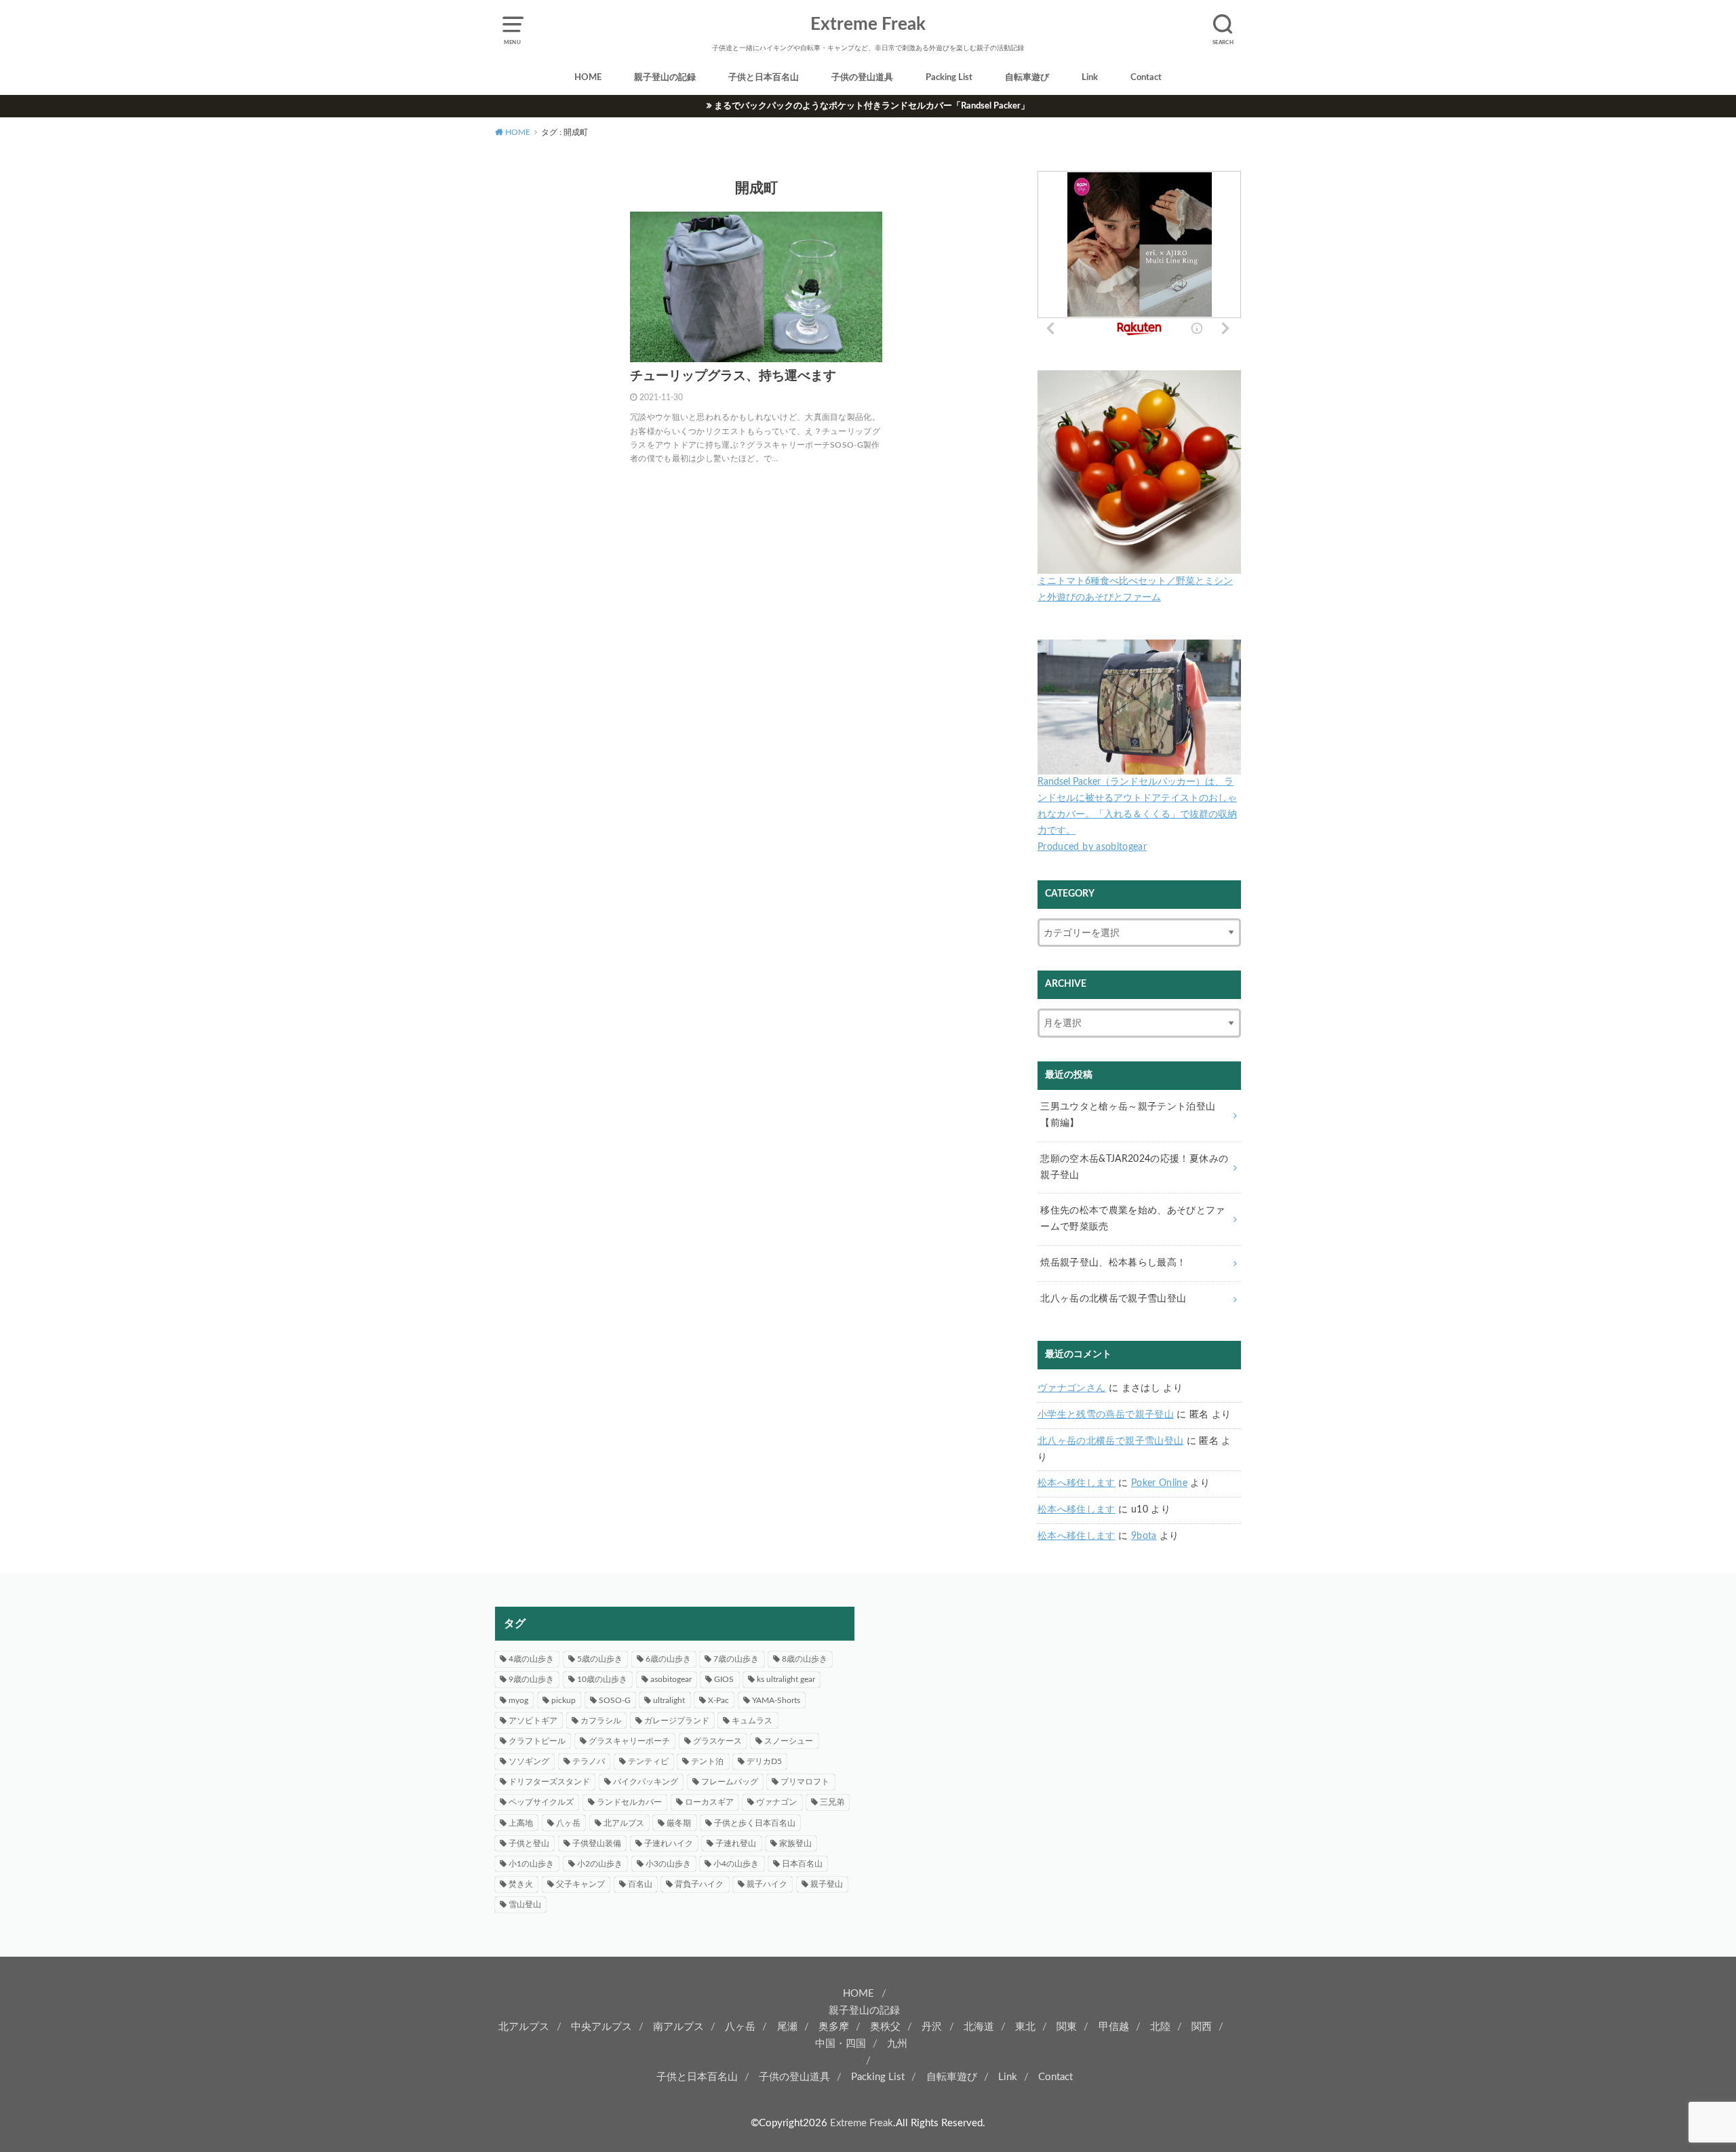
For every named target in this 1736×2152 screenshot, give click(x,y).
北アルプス (624, 1823)
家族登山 (795, 1843)
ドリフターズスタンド (549, 1782)
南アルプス (678, 2027)
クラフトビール (537, 1741)
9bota (1144, 1536)
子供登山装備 (597, 1843)
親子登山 (827, 1884)
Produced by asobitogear (1092, 847)
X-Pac (718, 1700)
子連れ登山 (736, 1843)
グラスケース (717, 1741)
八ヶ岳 (568, 1823)
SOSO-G (615, 1700)
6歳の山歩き (668, 1659)
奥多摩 (834, 2027)
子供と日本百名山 (764, 78)
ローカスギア (709, 1802)
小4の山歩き (736, 1864)
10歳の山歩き (602, 1679)
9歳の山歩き (531, 1679)
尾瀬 (787, 2027)
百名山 (640, 1884)
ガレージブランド (677, 1721)
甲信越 (1114, 2027)
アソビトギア (533, 1721)
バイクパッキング (646, 1782)
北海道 (979, 2027)
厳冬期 (679, 1823)
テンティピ (648, 1761)
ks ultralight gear (786, 1679)
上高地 (521, 1823)
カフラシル (601, 1721)
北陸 (1160, 2027)
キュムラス (752, 1721)
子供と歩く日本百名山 (755, 1823)
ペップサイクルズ (541, 1802)
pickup (564, 1700)
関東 (1067, 2027)
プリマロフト (805, 1782)
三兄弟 (832, 1802)
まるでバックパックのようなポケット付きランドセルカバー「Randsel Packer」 (872, 106)
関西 (1202, 2027)
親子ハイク (767, 1884)
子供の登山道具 (862, 78)
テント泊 (707, 1761)
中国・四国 (841, 2044)
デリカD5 (764, 1761)
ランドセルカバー (629, 1802)
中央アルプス (601, 2027)
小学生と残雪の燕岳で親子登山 (1106, 1415)
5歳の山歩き (600, 1659)
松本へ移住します (1077, 1483)
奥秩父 (885, 2027)
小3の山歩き (668, 1864)
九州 (897, 2044)
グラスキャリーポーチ (629, 1741)
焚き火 (521, 1884)
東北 (1025, 2027)
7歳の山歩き (736, 1659)
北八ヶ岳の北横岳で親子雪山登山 (1110, 1441)
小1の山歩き (531, 1864)
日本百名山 (802, 1864)
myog (518, 1700)
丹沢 (932, 2027)
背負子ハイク (699, 1884)
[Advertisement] (1061, 1702)
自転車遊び (1027, 78)
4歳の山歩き (531, 1659)
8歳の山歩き (805, 1659)
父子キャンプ (580, 1884)
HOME (588, 78)
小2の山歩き (600, 1864)
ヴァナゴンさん (1071, 1388)
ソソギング (529, 1761)
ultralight (669, 1700)
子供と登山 (529, 1843)
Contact (1146, 78)
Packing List (949, 78)
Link (1090, 78)
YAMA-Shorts (776, 1700)
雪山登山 (525, 1904)
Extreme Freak (868, 24)
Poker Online (1159, 1483)
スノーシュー (789, 1741)
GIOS (724, 1679)
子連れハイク (669, 1843)
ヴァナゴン (776, 1802)
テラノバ (589, 1761)
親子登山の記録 (665, 78)
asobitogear (671, 1679)
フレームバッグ (730, 1782)
